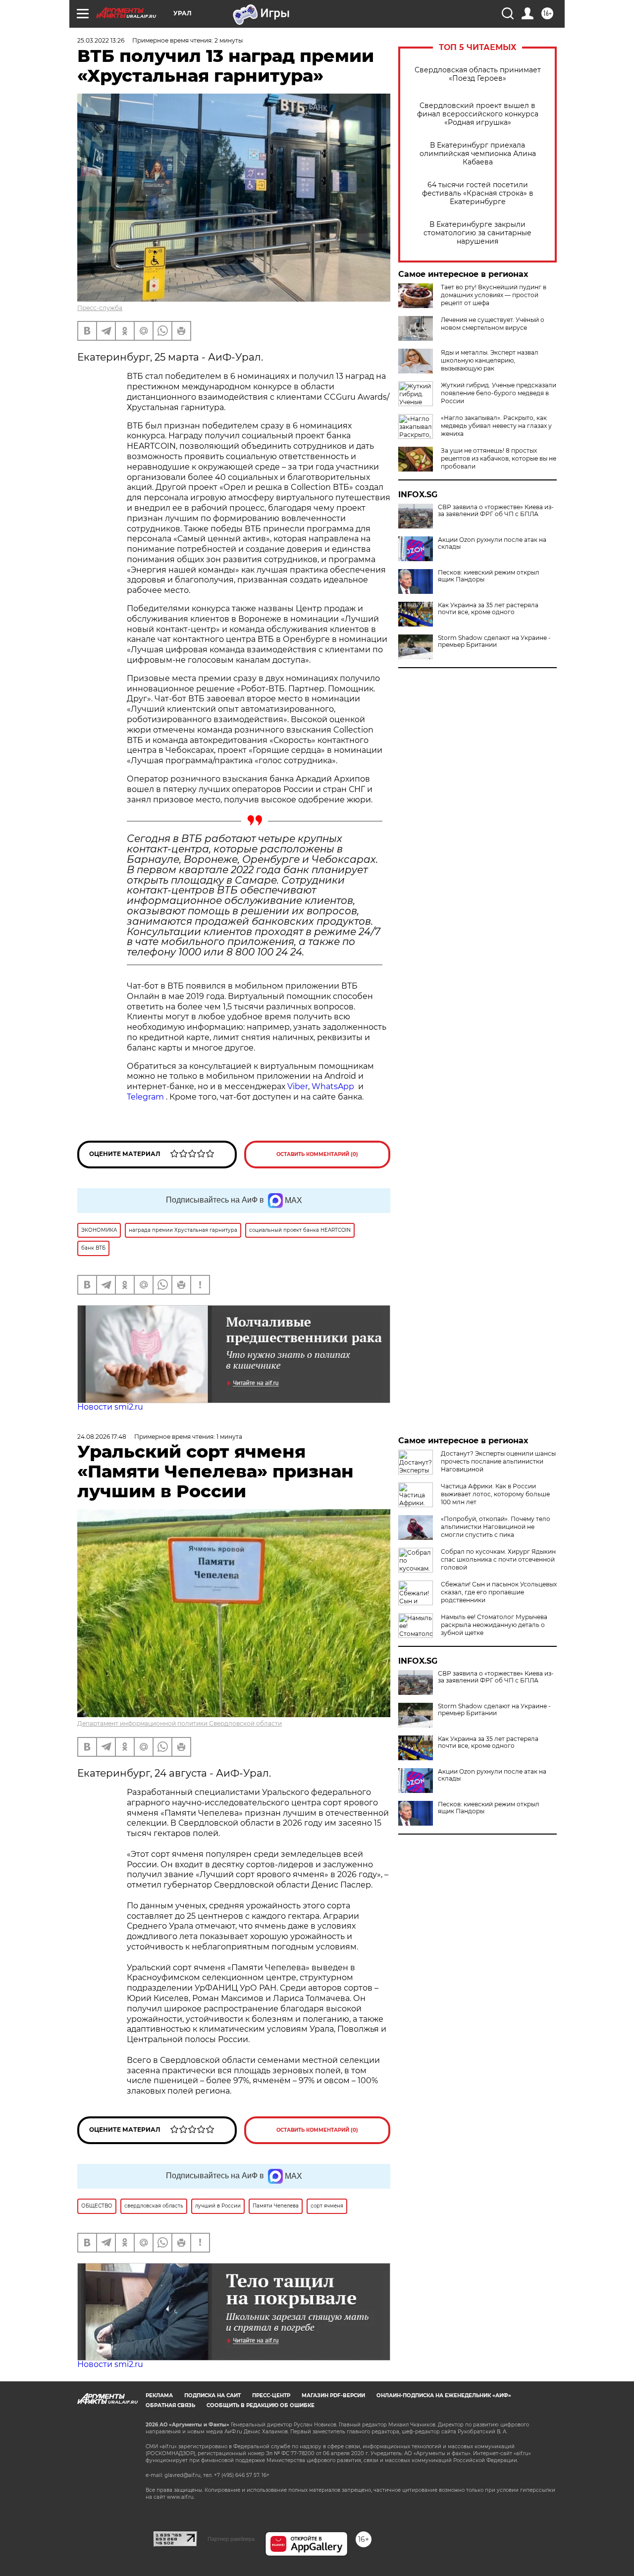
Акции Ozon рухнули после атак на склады (492, 543)
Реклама (159, 2395)
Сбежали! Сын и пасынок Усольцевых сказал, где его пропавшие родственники (499, 1592)
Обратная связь (170, 2405)
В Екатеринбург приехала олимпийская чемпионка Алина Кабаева (478, 154)
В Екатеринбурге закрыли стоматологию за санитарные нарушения (477, 233)
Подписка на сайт (212, 2395)
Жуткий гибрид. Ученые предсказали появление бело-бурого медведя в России (499, 393)
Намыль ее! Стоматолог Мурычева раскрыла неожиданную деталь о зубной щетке (494, 1625)
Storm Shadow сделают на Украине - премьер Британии (494, 641)
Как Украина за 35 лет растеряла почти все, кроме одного (488, 609)
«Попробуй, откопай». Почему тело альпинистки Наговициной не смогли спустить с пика (496, 1527)
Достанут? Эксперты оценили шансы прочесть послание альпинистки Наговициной (498, 1461)
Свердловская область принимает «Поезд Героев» (478, 74)
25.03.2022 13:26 (101, 40)
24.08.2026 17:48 (102, 1437)
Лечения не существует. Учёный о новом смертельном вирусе (493, 324)
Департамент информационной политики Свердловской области (180, 1723)
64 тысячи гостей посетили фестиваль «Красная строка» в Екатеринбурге (478, 193)
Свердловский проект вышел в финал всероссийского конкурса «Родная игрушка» (478, 114)
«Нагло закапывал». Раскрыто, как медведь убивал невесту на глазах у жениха (496, 426)
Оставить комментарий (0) (317, 1154)
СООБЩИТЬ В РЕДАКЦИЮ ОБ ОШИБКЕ (261, 2405)
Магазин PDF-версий (333, 2395)
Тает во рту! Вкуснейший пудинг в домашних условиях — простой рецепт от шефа (494, 295)
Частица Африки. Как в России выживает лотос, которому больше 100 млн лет (495, 1494)
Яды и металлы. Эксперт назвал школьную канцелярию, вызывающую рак (490, 360)
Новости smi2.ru (110, 1407)
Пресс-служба (100, 308)
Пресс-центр (271, 2395)
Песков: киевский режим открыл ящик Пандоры (489, 576)
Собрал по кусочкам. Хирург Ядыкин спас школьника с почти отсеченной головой (498, 1559)
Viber (298, 1086)
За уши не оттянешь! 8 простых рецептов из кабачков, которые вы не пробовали (499, 458)
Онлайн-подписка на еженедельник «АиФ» (444, 2395)
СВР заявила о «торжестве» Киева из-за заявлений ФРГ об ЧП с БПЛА (496, 511)
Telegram (145, 1097)
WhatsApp (333, 1086)
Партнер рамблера (231, 2539)
